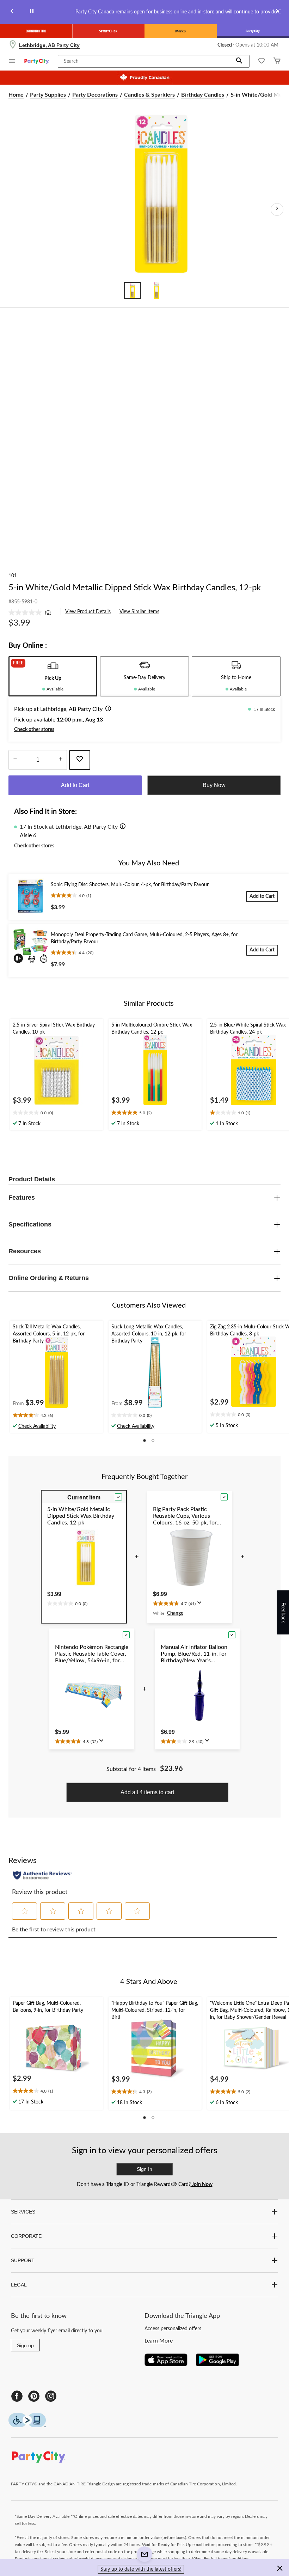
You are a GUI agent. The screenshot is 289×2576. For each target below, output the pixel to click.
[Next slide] (277, 12)
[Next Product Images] (277, 209)
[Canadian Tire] (36, 31)
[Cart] (277, 62)
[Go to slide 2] (156, 291)
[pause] (32, 12)
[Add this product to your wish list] (80, 760)
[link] (32, 613)
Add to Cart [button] (75, 785)
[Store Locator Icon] (13, 45)
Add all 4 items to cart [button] (147, 1792)
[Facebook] (17, 2396)
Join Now (202, 2185)
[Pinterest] (34, 2396)
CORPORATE (26, 2236)
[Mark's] (181, 31)
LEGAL (19, 2285)
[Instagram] (51, 2396)
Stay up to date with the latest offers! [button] (141, 2569)
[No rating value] (27, 613)
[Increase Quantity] (60, 760)
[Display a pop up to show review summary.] (201, 1605)
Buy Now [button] (214, 785)
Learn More (159, 2341)
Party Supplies (48, 95)
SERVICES (23, 2212)
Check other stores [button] (34, 730)
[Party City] (253, 31)
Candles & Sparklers (149, 95)
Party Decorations (95, 95)
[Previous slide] (12, 12)
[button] (239, 61)
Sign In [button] (144, 2169)
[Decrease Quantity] (15, 760)
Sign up (25, 2345)
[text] (56, 1113)
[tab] (53, 676)
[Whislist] (262, 62)
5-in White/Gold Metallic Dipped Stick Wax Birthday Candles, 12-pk (135, 588)
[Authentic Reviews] (42, 1875)
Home (16, 95)
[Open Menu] (12, 62)
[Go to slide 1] (133, 291)
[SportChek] (108, 31)
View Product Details (88, 612)
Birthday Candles (203, 95)
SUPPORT (23, 2260)
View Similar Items (139, 612)
